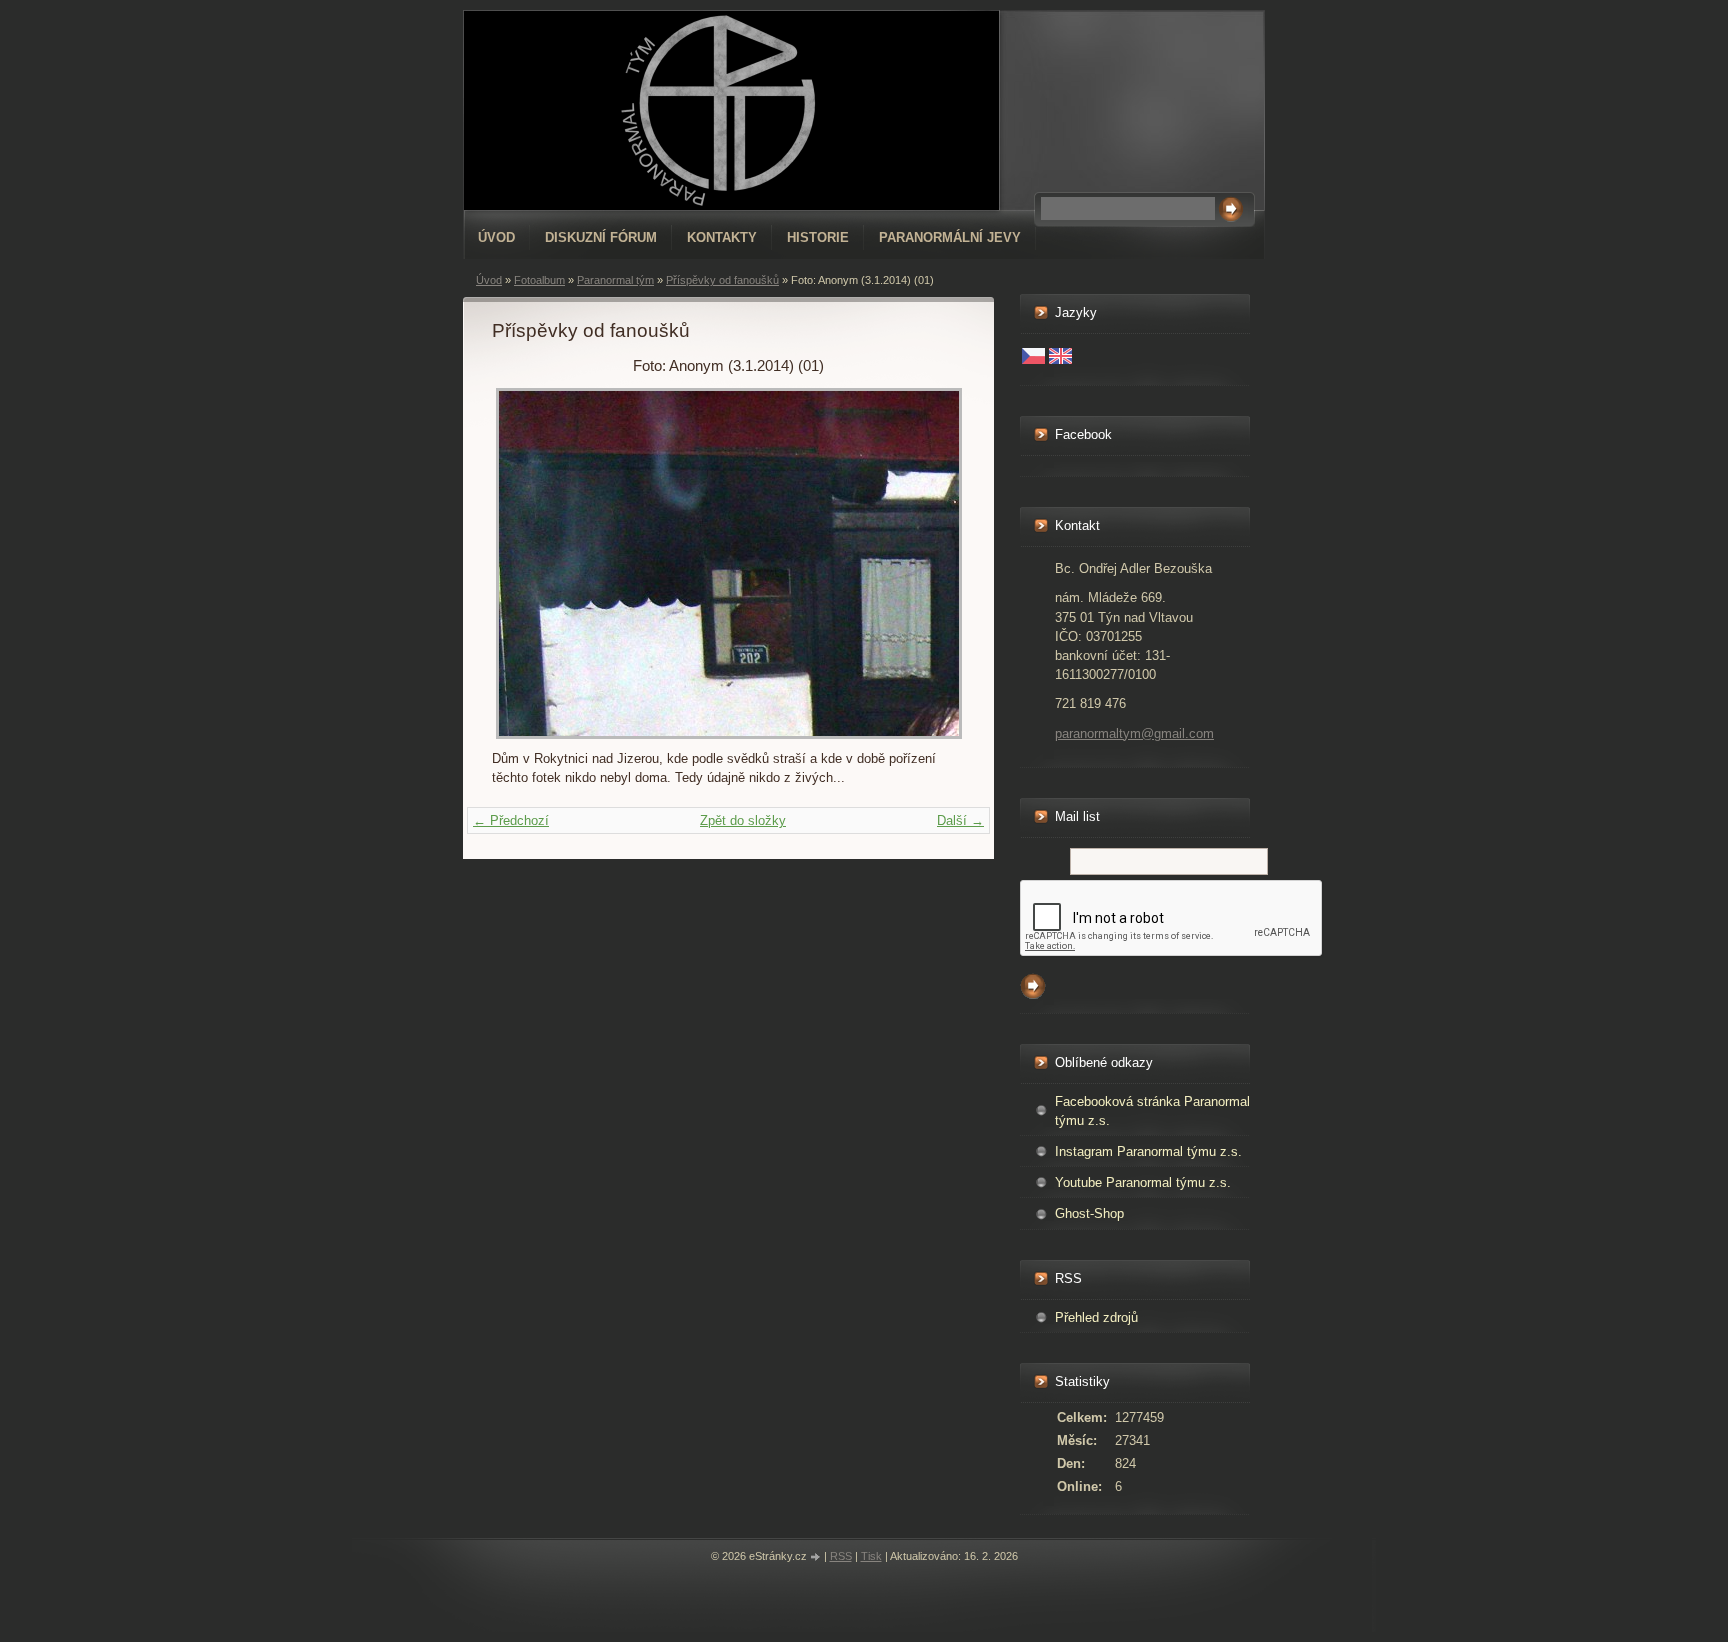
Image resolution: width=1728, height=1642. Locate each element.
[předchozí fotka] (524, 563)
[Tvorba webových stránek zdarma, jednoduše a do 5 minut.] (817, 1557)
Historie (818, 237)
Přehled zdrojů (1096, 1317)
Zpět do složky (743, 820)
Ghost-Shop (1089, 1213)
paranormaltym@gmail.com (1134, 733)
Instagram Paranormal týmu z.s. (1148, 1151)
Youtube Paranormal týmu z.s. (1143, 1182)
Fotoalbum (539, 280)
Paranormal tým (615, 280)
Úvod (496, 237)
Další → (960, 820)
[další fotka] (932, 563)
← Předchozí (511, 820)
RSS (841, 1556)
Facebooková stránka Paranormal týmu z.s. (1152, 1111)
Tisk (871, 1556)
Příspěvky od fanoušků (722, 280)
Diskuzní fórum (601, 237)
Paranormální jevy (950, 237)
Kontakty (722, 237)
